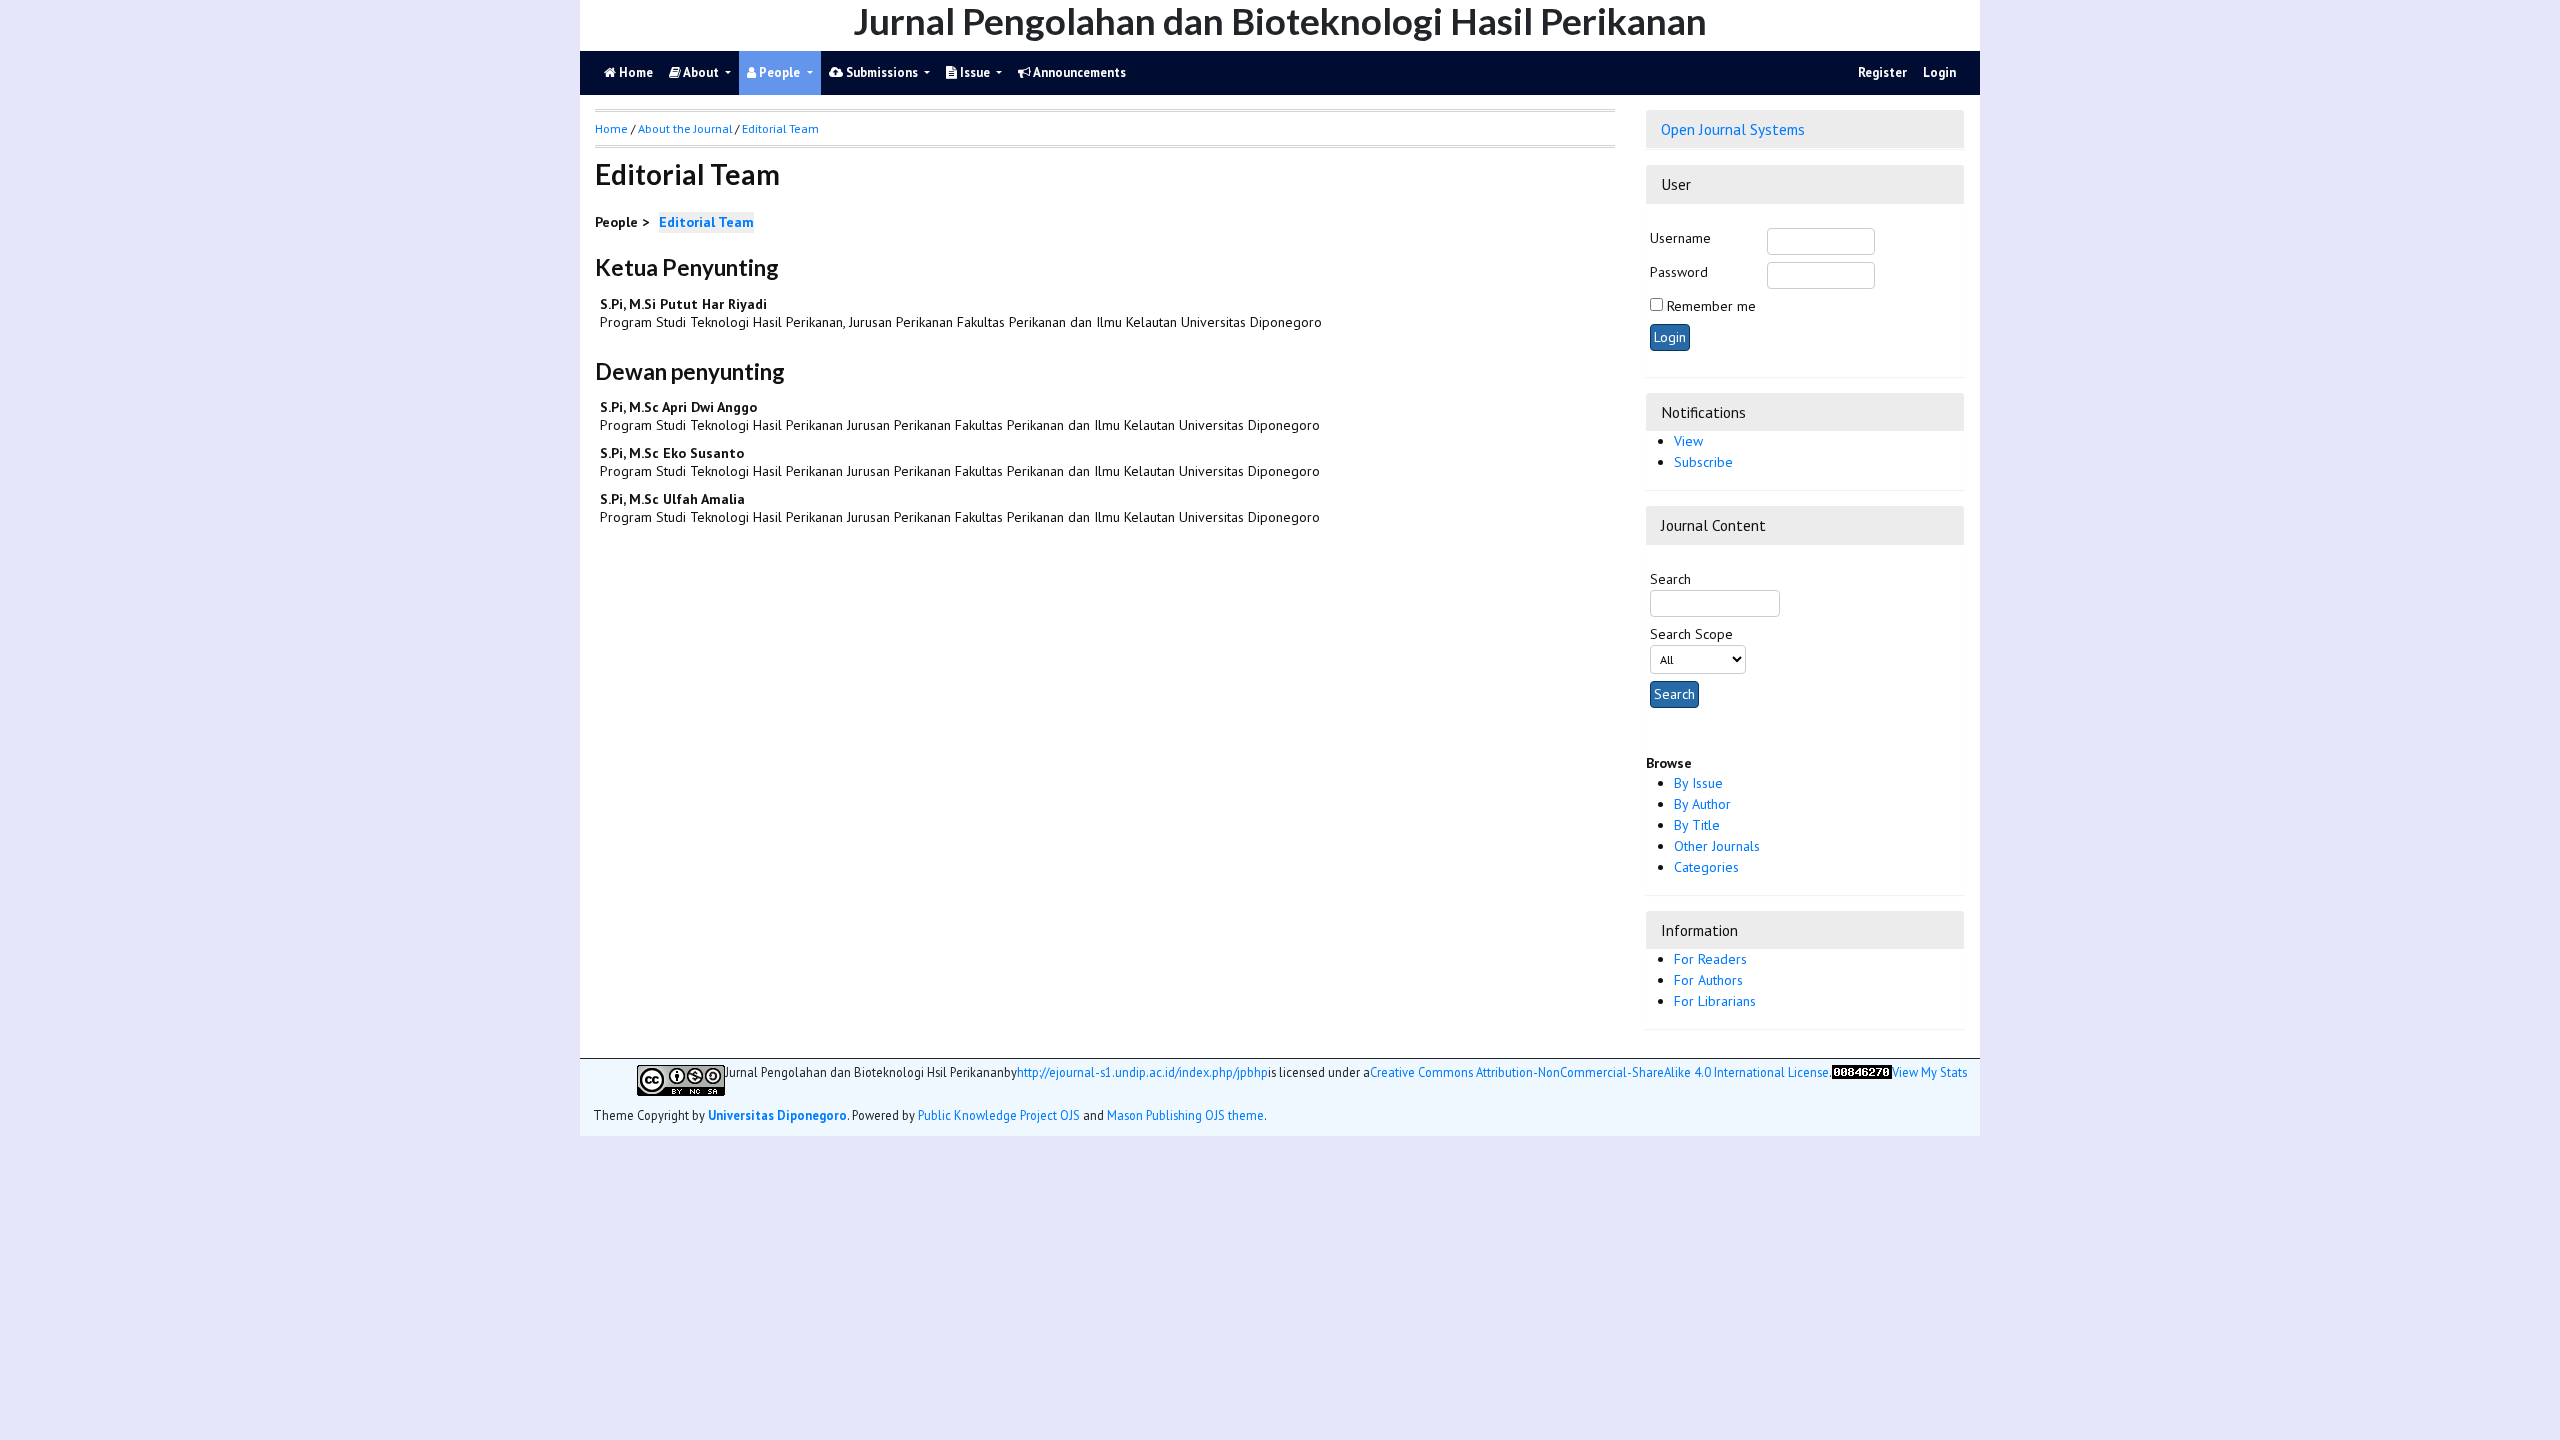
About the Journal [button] (685, 128)
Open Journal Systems (1733, 129)
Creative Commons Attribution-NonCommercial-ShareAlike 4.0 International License (1599, 1072)
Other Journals (1717, 846)
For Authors (1708, 980)
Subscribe (1703, 462)
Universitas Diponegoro (777, 1115)
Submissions (882, 72)
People (779, 72)
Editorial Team (780, 128)
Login (1939, 72)
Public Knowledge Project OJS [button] (999, 1115)
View (1688, 441)
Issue (975, 72)
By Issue (1698, 783)
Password (1679, 272)
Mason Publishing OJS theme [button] (1185, 1115)
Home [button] (611, 128)
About (701, 72)
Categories (1706, 867)
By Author (1702, 804)
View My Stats (1929, 1072)
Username (1680, 238)
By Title (1697, 825)
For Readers (1710, 959)
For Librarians (1715, 1001)
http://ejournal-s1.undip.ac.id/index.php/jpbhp (1142, 1072)
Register (1882, 72)
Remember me (1711, 306)
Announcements (1078, 72)
